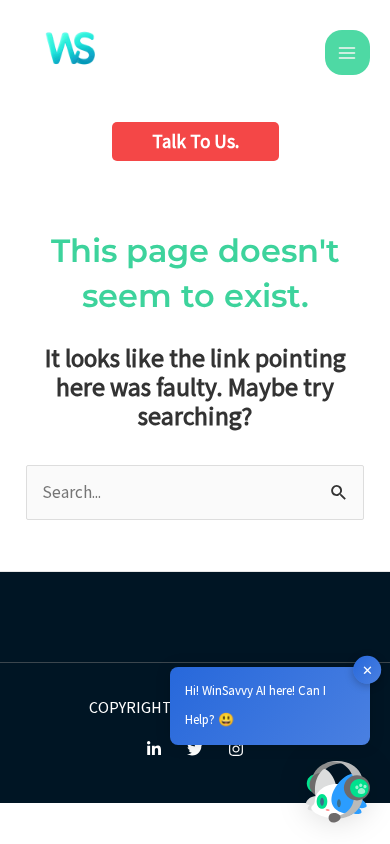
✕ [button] (367, 669)
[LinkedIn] (154, 749)
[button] (195, 141)
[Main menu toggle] (348, 53)
